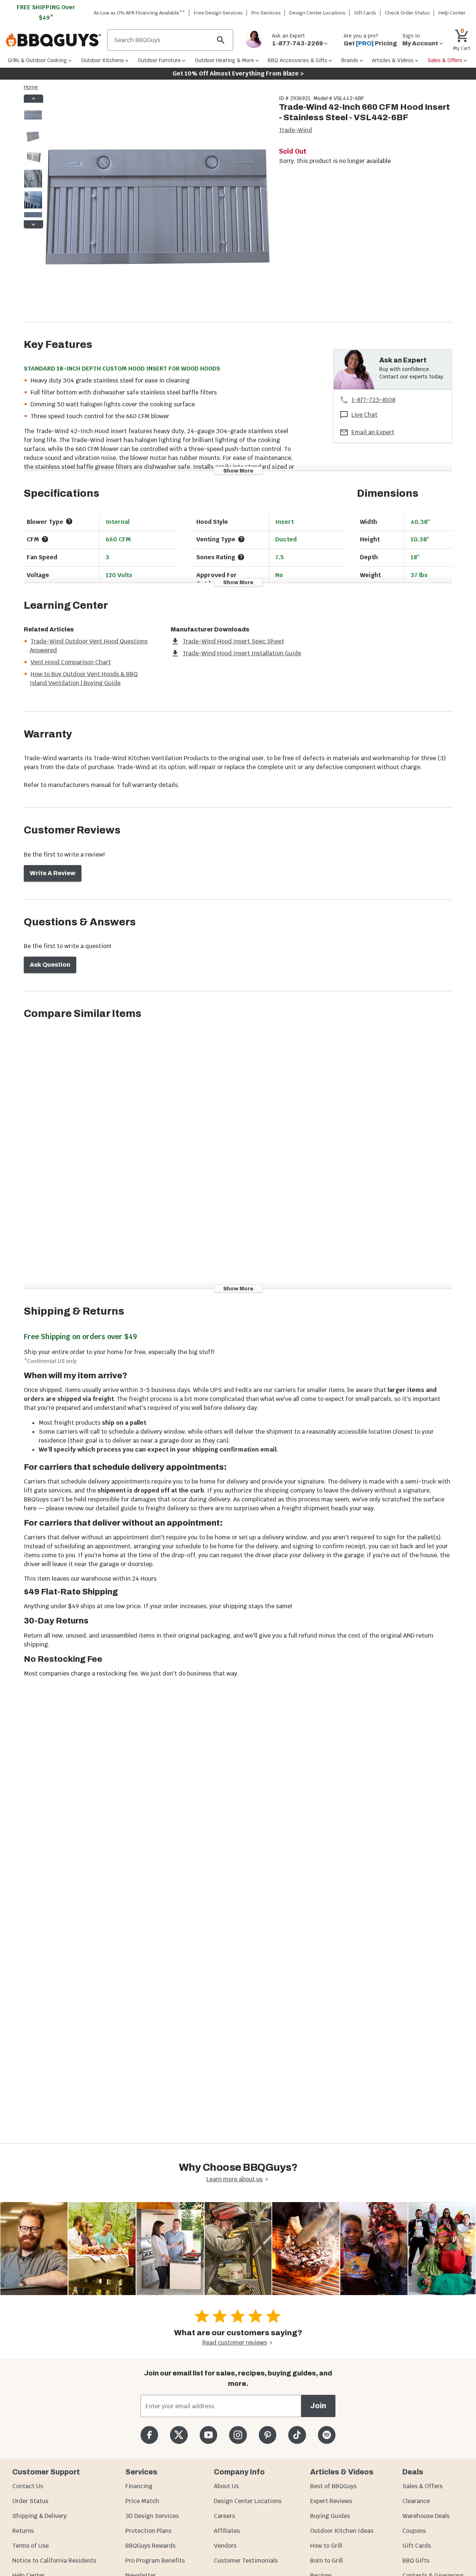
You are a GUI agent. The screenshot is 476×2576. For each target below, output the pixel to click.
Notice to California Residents (54, 2561)
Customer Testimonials (246, 2561)
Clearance (416, 2501)
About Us (226, 2486)
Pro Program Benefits (155, 2561)
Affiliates (227, 2531)
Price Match (142, 2501)
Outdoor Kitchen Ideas (342, 2531)
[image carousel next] (33, 224)
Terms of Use (30, 2546)
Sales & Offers (422, 2486)
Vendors (225, 2546)
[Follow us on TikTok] (297, 2435)
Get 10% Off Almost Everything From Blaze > (238, 73)
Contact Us (28, 2486)
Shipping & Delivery (39, 2516)
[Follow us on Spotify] (327, 2435)
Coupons (414, 2531)
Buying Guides (330, 2516)
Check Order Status (407, 13)
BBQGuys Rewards (150, 2546)
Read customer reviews (235, 2343)
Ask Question (50, 965)
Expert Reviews (331, 2501)
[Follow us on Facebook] (149, 2435)
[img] (158, 208)
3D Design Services (152, 2516)
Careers (224, 2516)
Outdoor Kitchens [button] (102, 60)
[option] (33, 122)
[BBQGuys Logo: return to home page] (54, 40)
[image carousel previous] (33, 99)
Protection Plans (148, 2531)
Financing (139, 2486)
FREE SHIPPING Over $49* (46, 12)
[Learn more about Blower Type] (69, 521)
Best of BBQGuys (333, 2486)
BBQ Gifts (416, 2561)
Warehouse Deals (426, 2516)
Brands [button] (350, 60)
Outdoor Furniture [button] (159, 60)
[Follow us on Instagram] (238, 2435)
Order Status (30, 2501)
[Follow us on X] (179, 2435)
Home (31, 87)
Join (318, 2406)
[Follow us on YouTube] (208, 2435)
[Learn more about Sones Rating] (241, 557)
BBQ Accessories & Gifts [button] (297, 60)
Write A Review (53, 873)
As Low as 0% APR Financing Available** (139, 13)
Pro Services (266, 13)
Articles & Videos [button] (393, 60)
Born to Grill (327, 2561)
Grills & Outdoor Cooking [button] (37, 60)
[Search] (221, 40)
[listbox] (33, 161)
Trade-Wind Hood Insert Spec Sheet (233, 641)
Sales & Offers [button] (445, 60)
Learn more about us (234, 2179)
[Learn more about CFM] (45, 539)
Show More (238, 471)
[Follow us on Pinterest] (268, 2435)
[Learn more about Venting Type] (241, 539)
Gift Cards (365, 13)
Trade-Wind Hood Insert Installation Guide (242, 653)
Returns (23, 2531)
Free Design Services (218, 13)
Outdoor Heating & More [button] (224, 60)
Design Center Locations (317, 13)
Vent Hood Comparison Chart (71, 662)
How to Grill (326, 2546)
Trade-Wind (295, 130)
